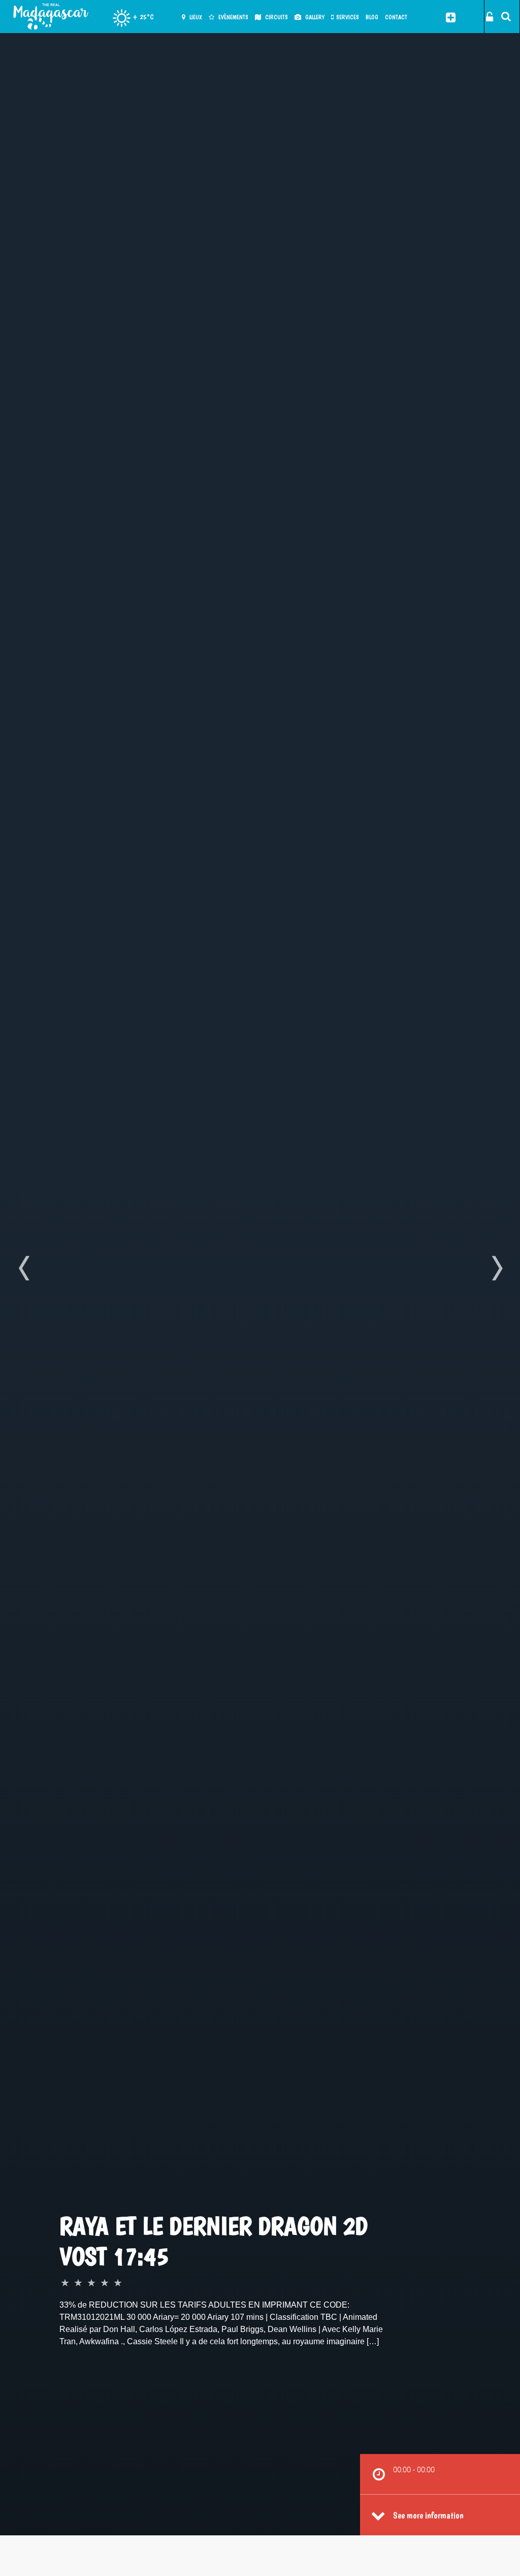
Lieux (195, 17)
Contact (396, 17)
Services (348, 17)
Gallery (314, 17)
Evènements (233, 17)
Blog (372, 17)
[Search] (503, 16)
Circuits (276, 17)
